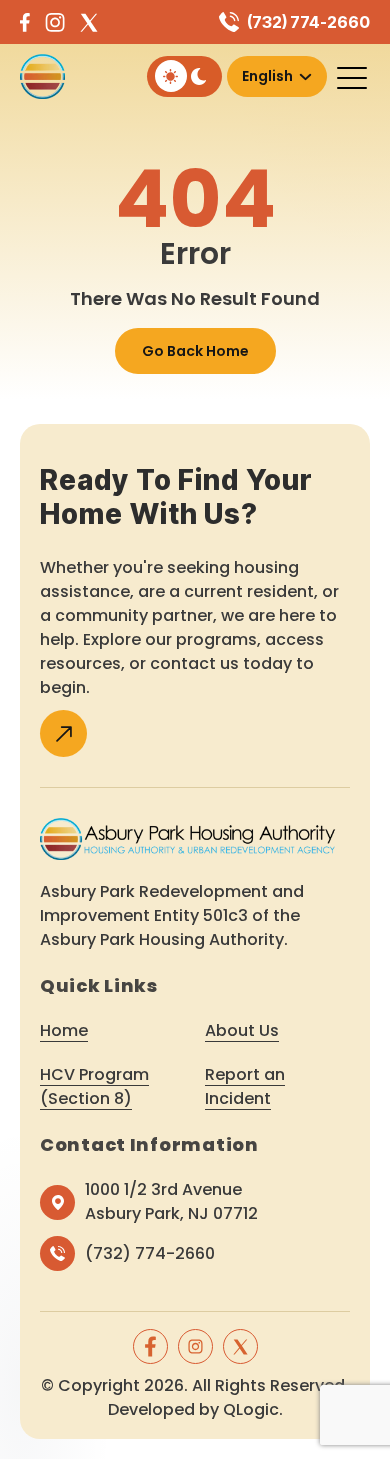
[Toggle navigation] (353, 77)
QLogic (251, 1409)
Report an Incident (245, 1086)
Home (64, 1030)
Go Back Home (195, 351)
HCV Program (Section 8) (94, 1086)
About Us (242, 1030)
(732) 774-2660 (308, 22)
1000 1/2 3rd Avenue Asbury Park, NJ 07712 (171, 1201)
